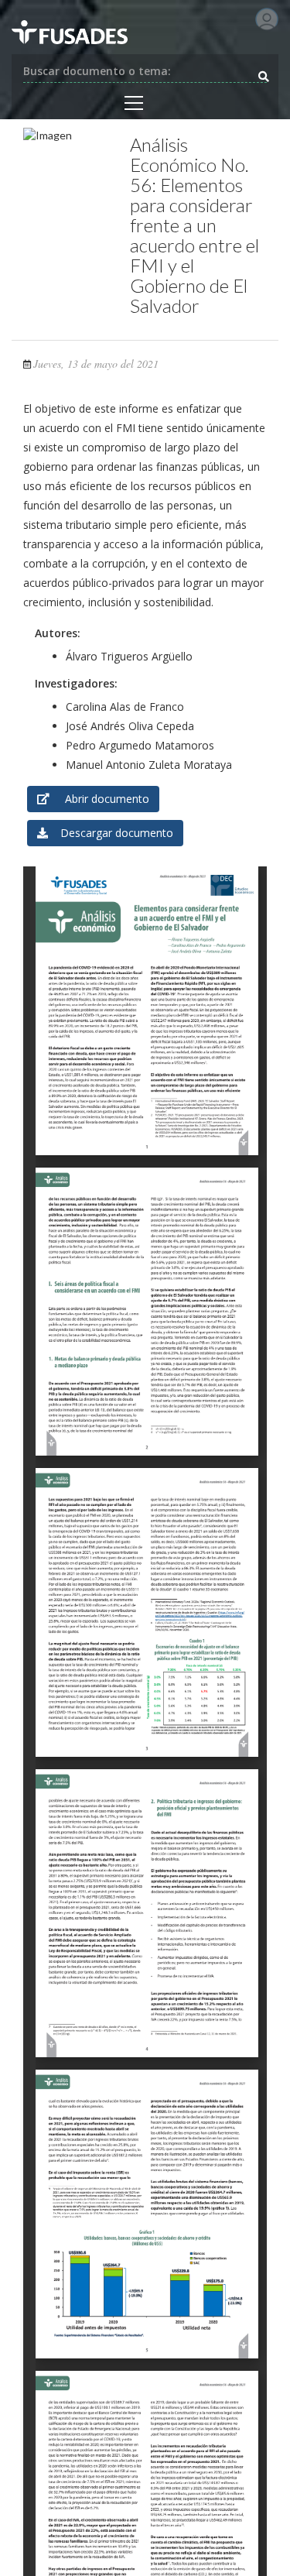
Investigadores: (76, 683)
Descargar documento (111, 833)
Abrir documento (99, 799)
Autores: (58, 633)
